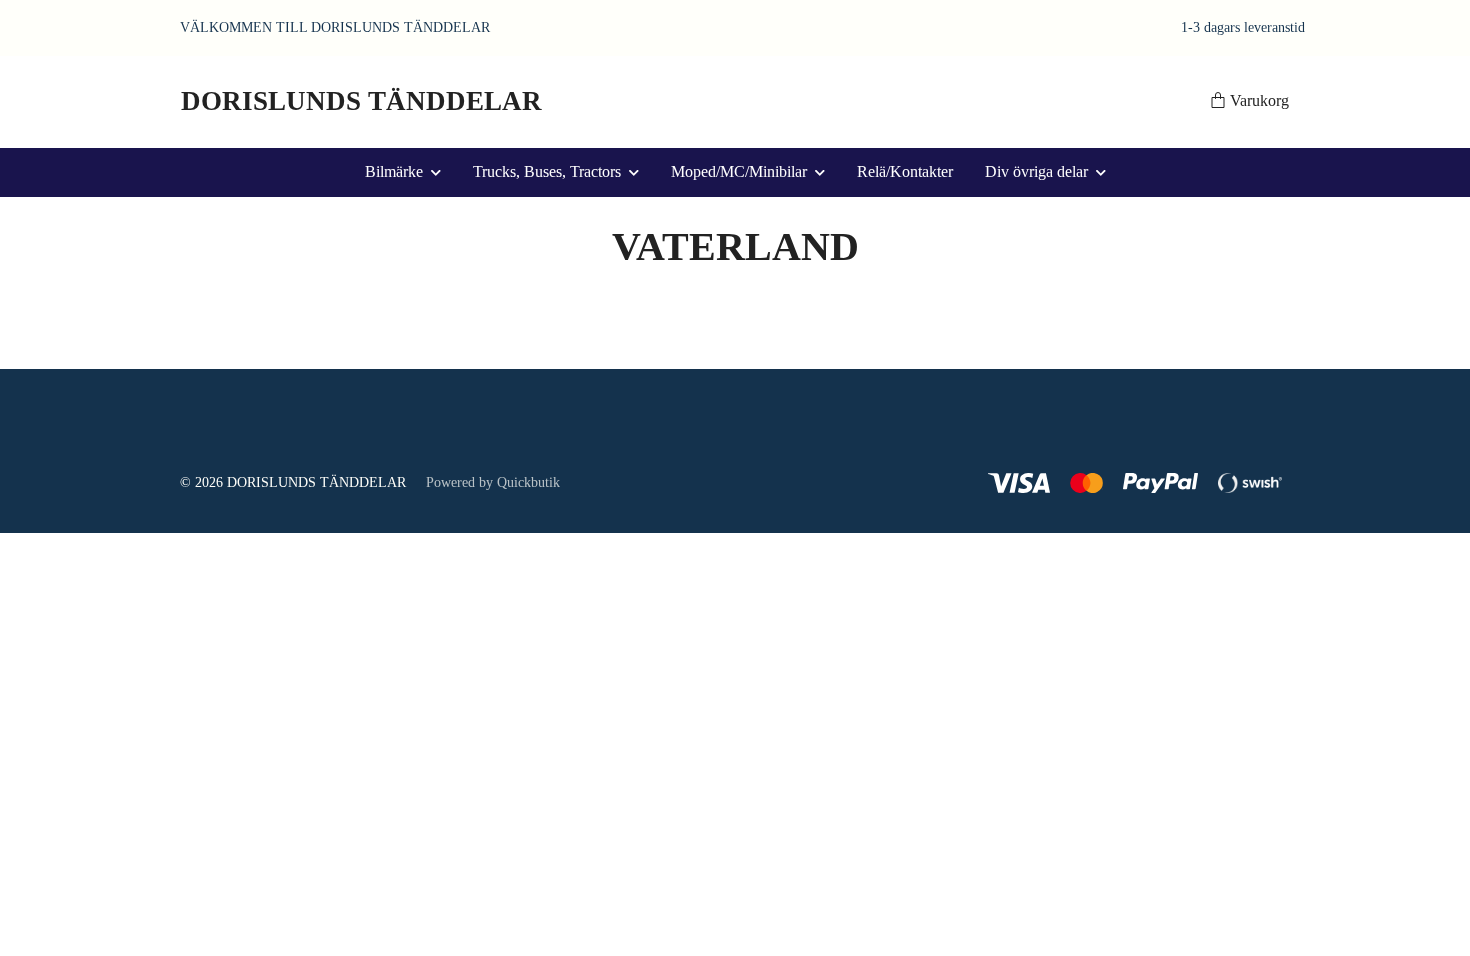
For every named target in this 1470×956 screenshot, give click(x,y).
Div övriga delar (1036, 171)
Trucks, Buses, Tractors (547, 171)
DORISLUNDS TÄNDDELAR (361, 101)
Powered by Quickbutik (493, 482)
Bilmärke (394, 171)
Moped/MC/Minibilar (739, 171)
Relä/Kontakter (905, 171)
